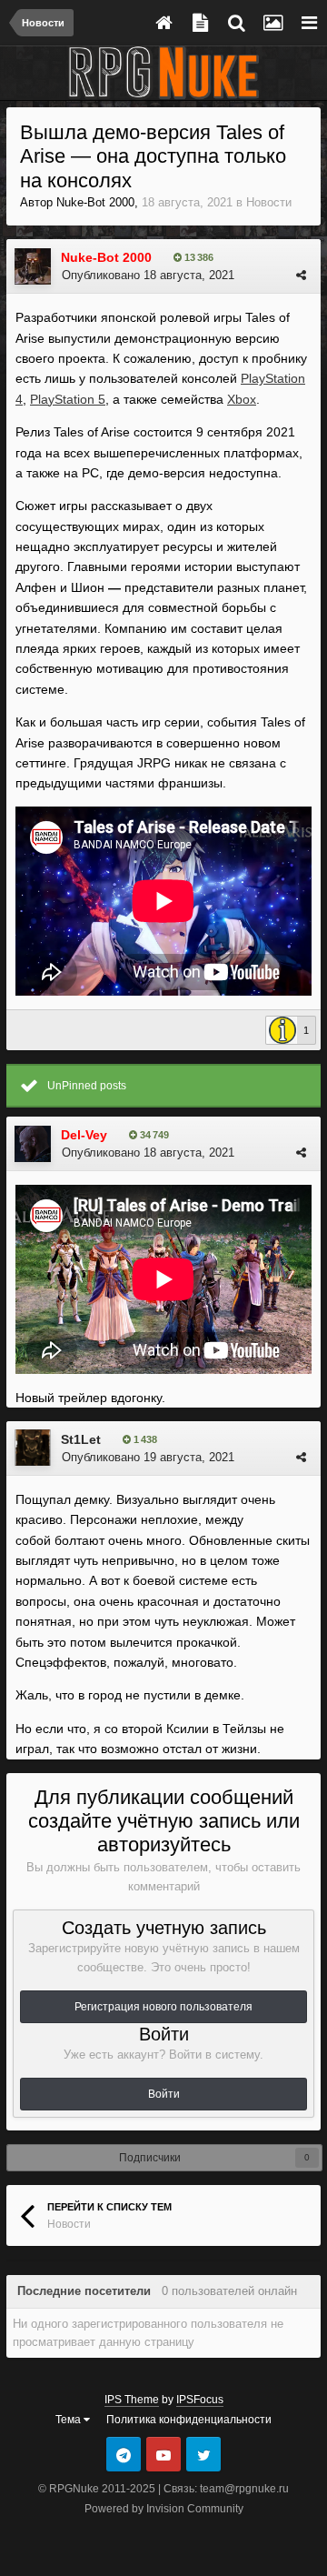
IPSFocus (200, 2400)
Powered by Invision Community (164, 2509)
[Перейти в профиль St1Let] (33, 1448)
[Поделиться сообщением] (301, 275)
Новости (269, 202)
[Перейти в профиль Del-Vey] (33, 1144)
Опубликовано (148, 275)
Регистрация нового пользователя (163, 2007)
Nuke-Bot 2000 (95, 202)
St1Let (81, 1439)
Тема (69, 2420)
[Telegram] (124, 2454)
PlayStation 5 (68, 399)
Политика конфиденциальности (189, 2420)
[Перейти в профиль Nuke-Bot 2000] (33, 266)
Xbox (242, 399)
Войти (164, 2094)
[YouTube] (163, 2454)
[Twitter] (203, 2454)
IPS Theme (132, 2400)
